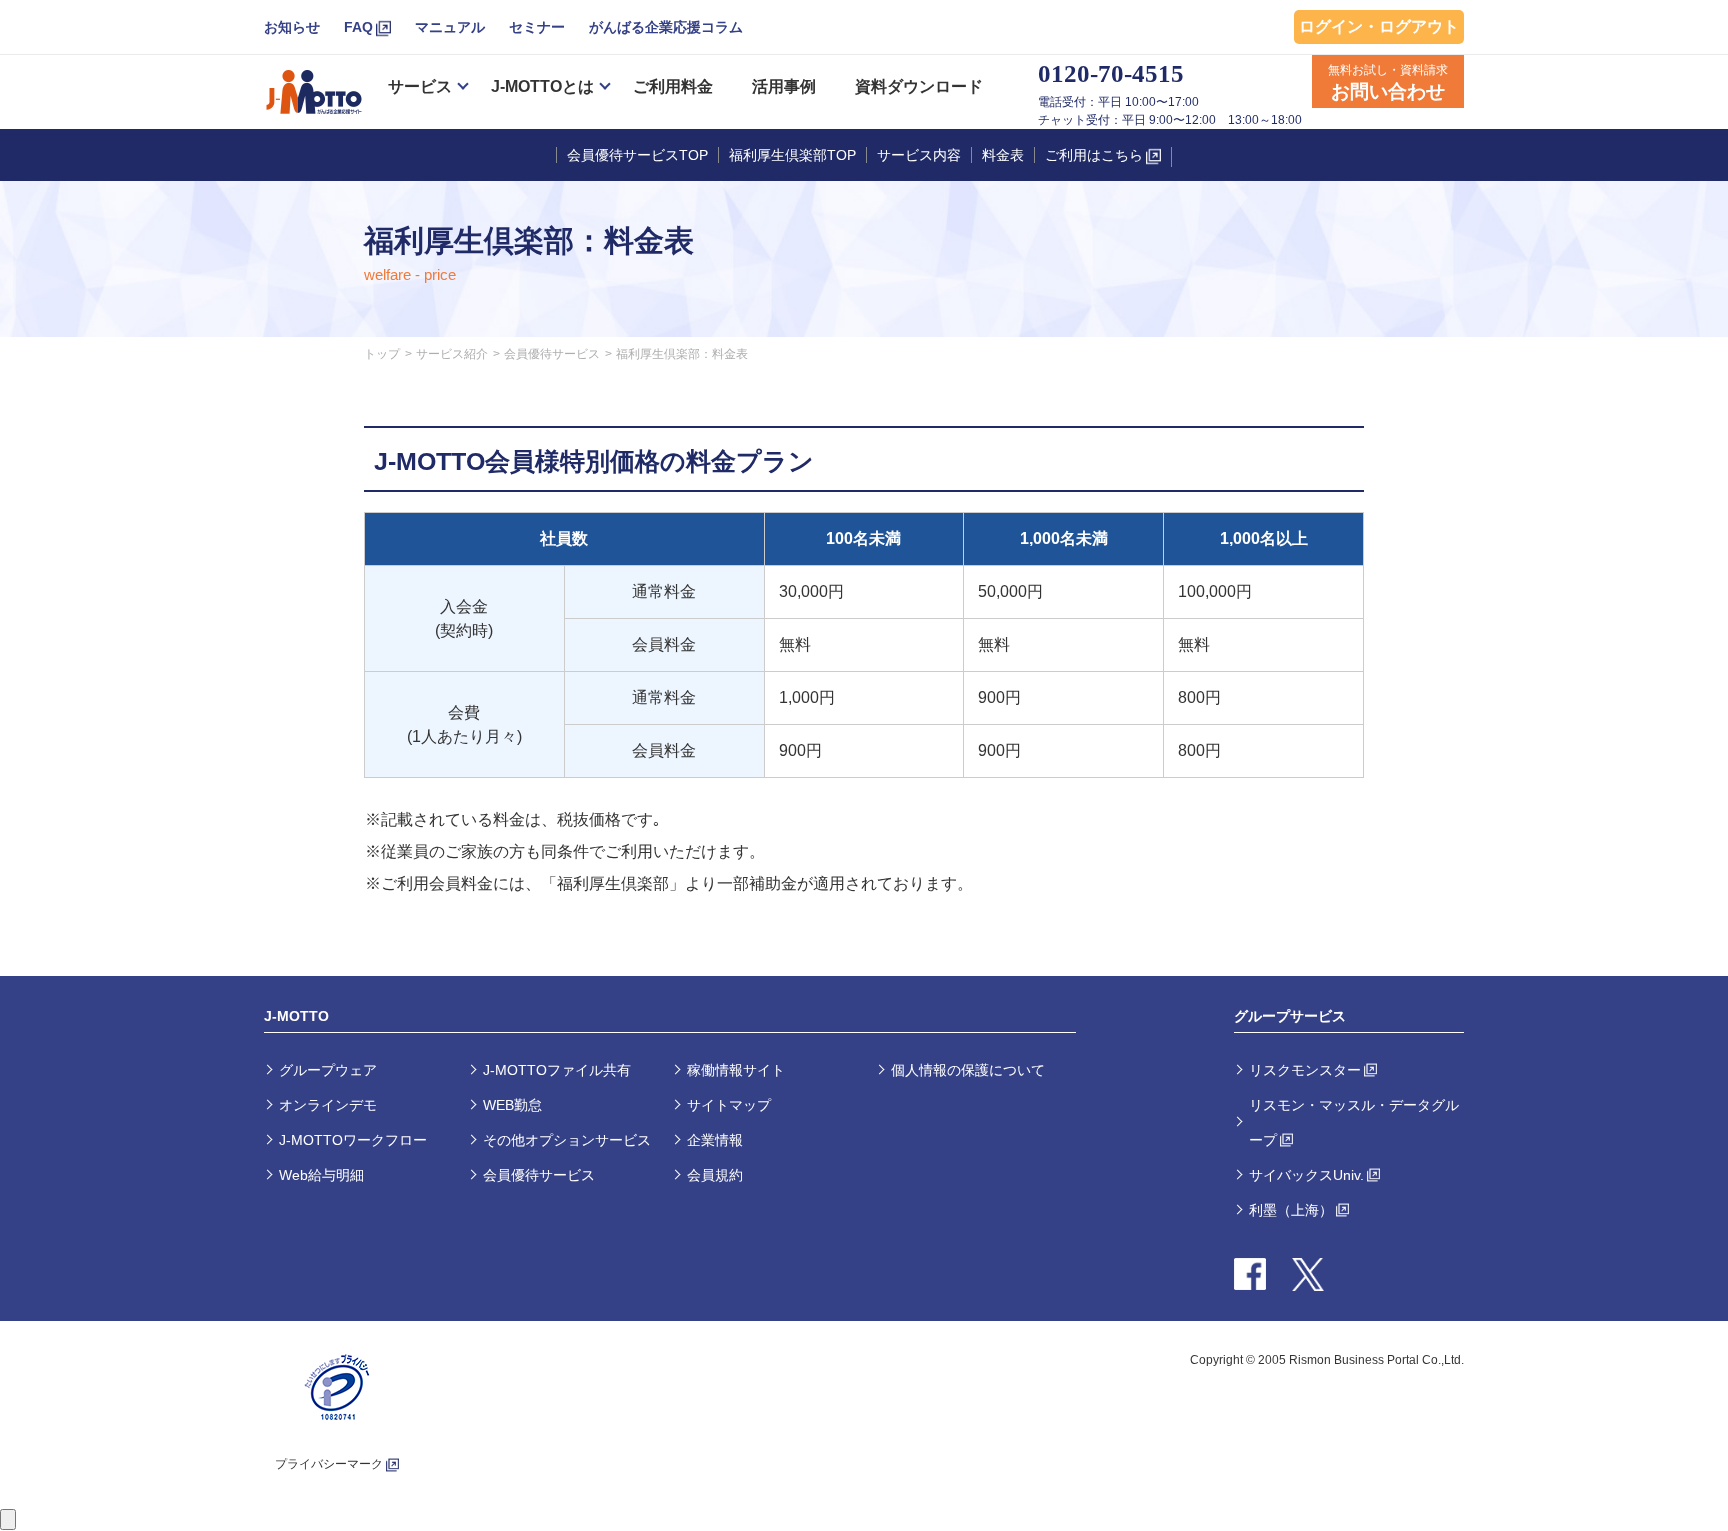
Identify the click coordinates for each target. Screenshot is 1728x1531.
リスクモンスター (1305, 1070)
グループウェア (328, 1070)
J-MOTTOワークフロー (353, 1140)
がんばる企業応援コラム (666, 27)
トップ (382, 354)
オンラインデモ (328, 1105)
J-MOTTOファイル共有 (557, 1070)
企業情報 (715, 1140)
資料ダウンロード (919, 86)
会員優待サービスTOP (637, 155)
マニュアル (450, 27)
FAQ (358, 27)
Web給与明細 (321, 1175)
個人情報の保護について (968, 1070)
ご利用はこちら (1094, 155)
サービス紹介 (452, 354)
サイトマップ (729, 1105)
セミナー (537, 27)
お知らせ (292, 27)
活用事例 (784, 86)
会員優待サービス (552, 354)
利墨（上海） (1291, 1210)
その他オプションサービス (567, 1140)
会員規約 (715, 1175)
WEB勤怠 (512, 1105)
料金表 (1003, 155)
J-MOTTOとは (542, 86)
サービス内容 (919, 155)
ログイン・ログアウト (1379, 26)
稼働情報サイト (736, 1070)
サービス (420, 86)
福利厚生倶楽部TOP (792, 155)
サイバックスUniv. (1306, 1175)
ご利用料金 (673, 86)
